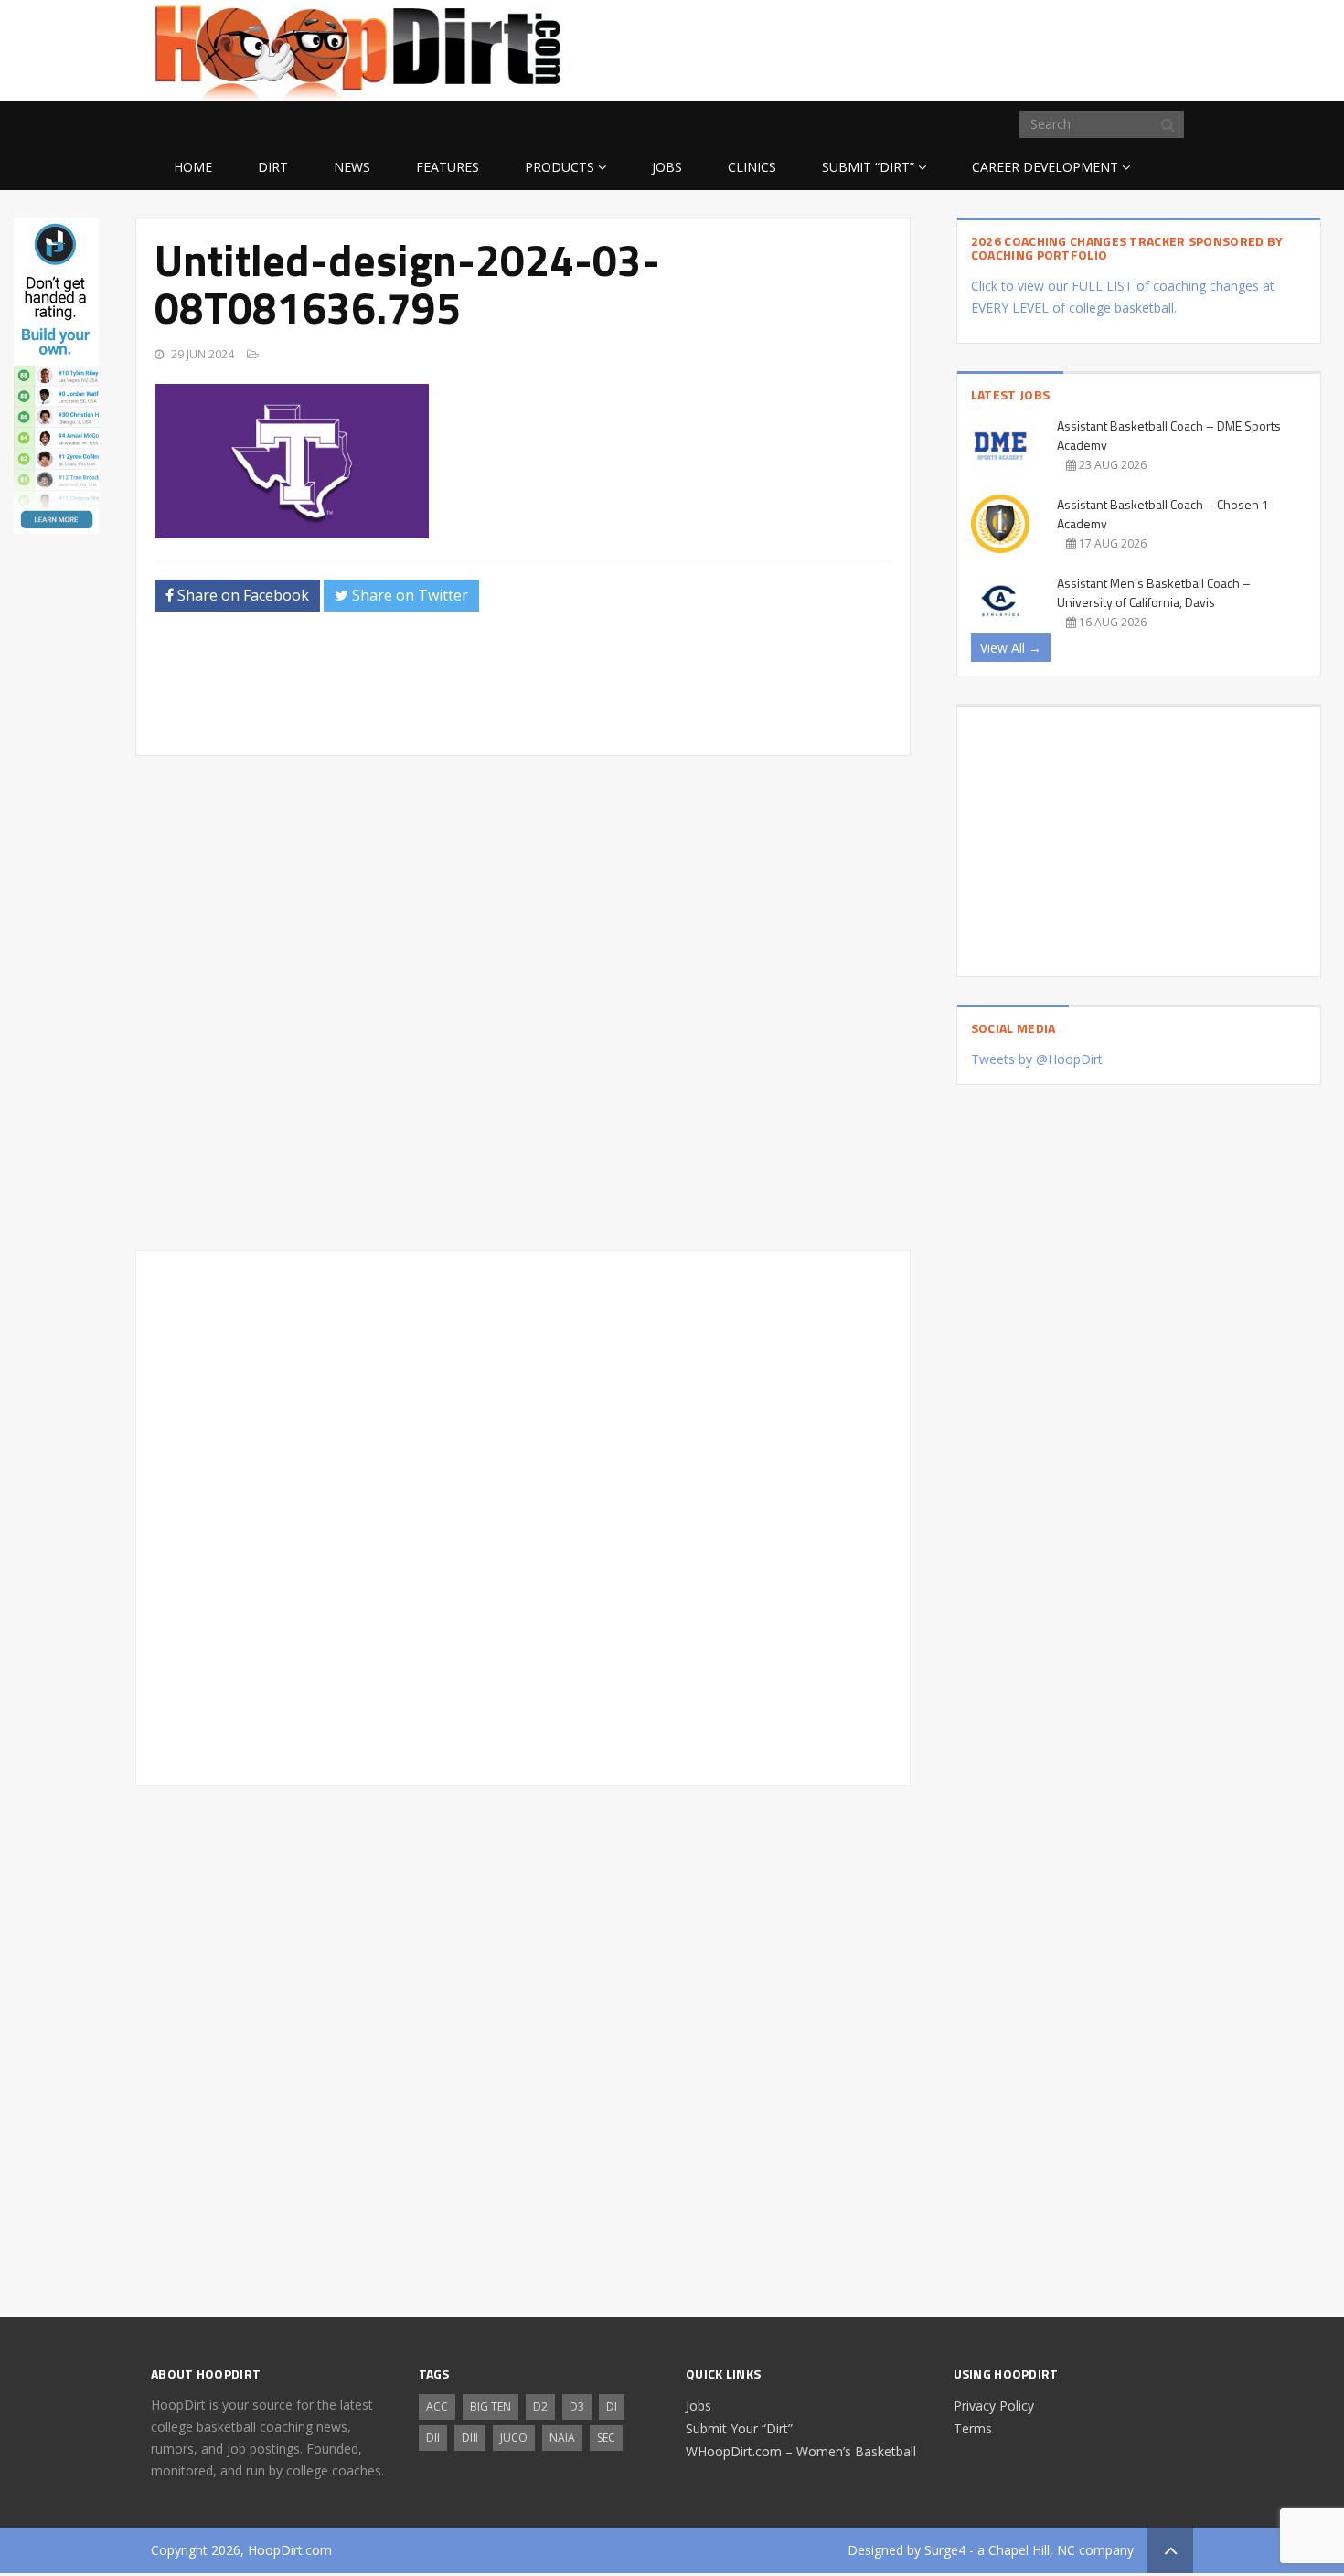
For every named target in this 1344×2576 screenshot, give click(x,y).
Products (560, 167)
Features (448, 167)
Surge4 (945, 2550)
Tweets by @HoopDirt (1037, 1059)
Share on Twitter (408, 595)
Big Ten (491, 2406)
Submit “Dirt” (868, 167)
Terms (973, 2428)
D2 (540, 2406)
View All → (1011, 648)
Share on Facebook (241, 595)
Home (193, 167)
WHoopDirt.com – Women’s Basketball (801, 2451)
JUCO (514, 2438)
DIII (470, 2438)
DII (433, 2438)
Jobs (667, 167)
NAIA (562, 2438)
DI (612, 2406)
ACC (437, 2406)
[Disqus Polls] (523, 1003)
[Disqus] (523, 1515)
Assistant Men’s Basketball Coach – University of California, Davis (1154, 592)
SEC (606, 2438)
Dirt (273, 167)
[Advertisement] (1047, 48)
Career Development (1045, 167)
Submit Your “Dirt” (739, 2428)
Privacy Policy (994, 2406)
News (352, 167)
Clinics (752, 167)
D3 (577, 2406)
